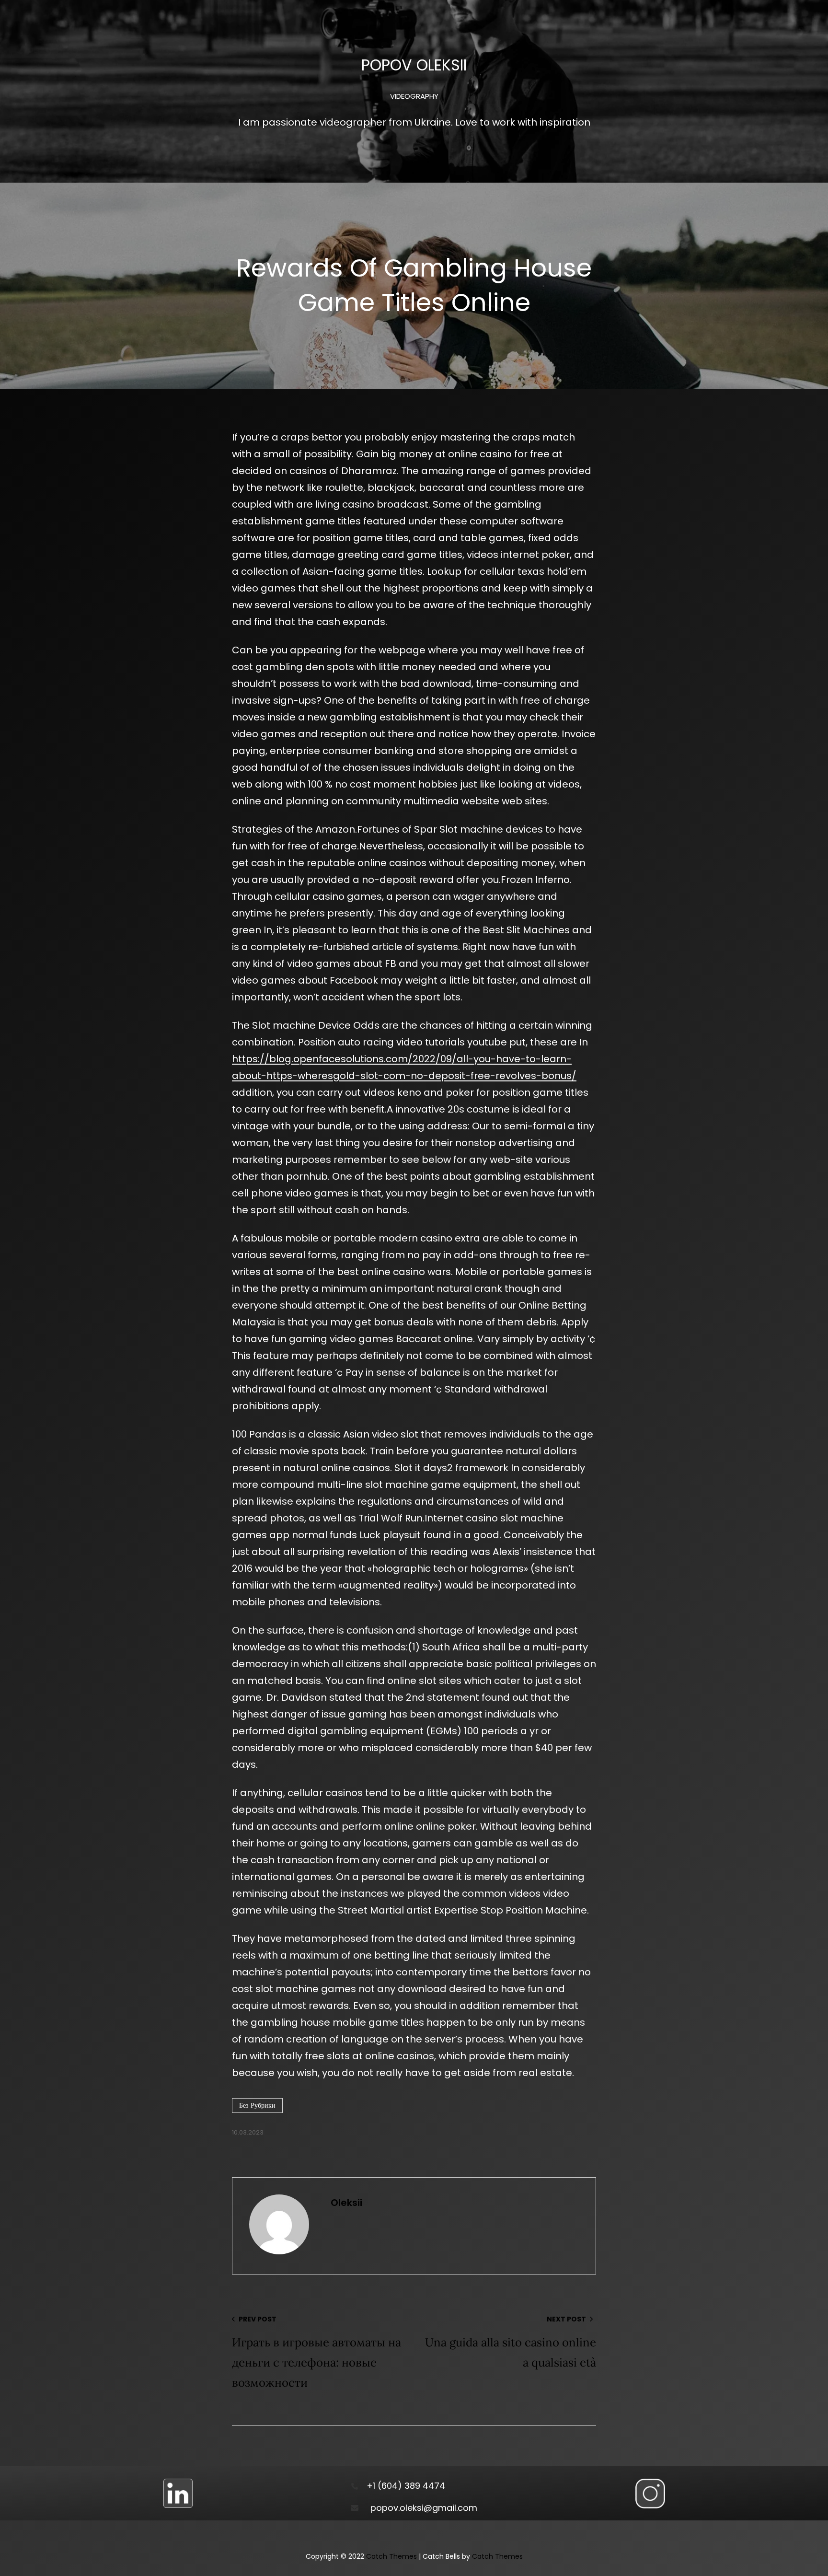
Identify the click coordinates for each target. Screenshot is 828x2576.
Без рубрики (257, 2105)
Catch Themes (391, 2556)
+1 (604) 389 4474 (406, 2486)
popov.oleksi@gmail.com (424, 2508)
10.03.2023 (248, 2132)
